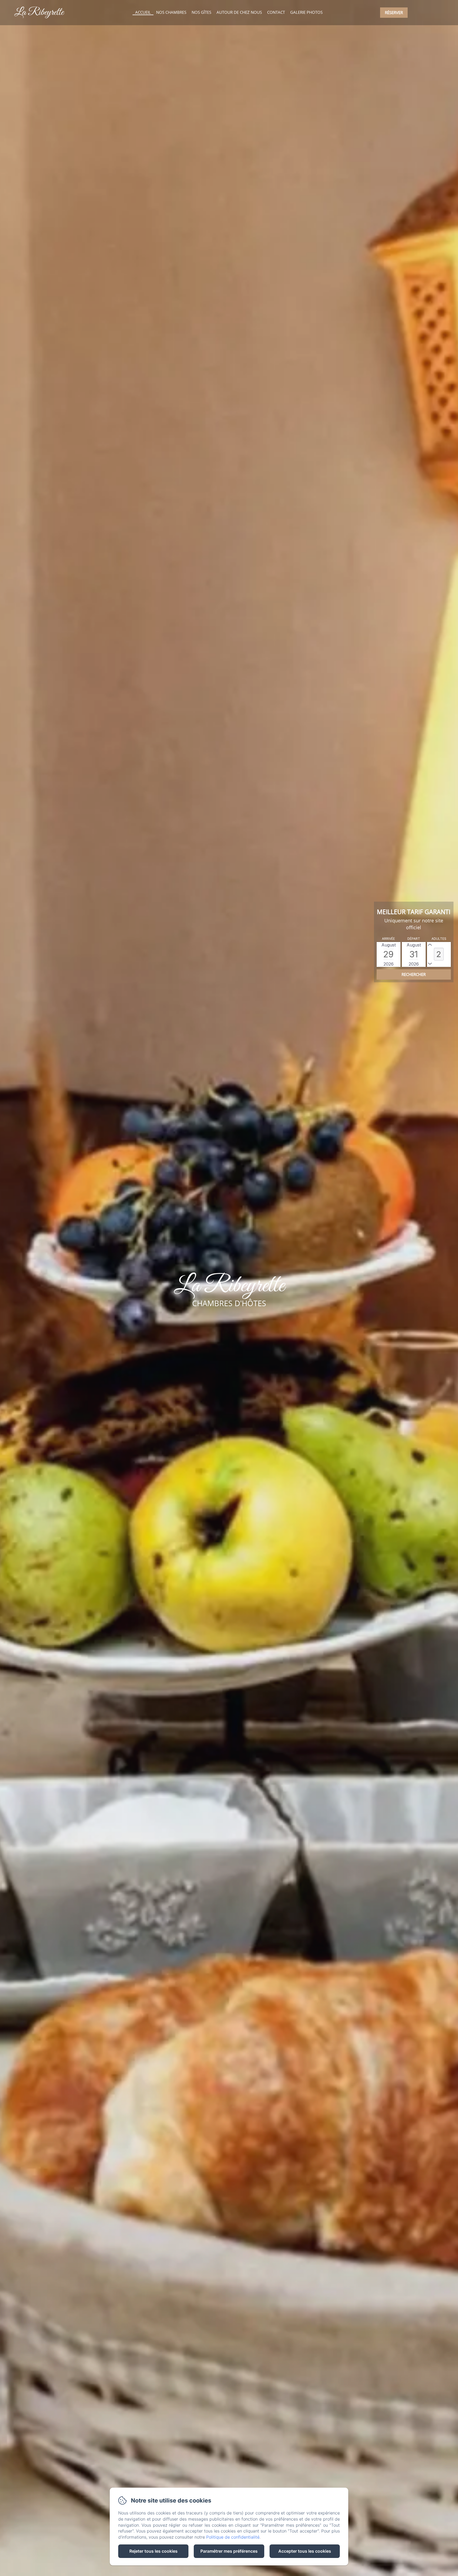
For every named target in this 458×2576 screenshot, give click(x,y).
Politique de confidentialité (233, 2537)
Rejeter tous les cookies (153, 2551)
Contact (276, 12)
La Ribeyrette (39, 12)
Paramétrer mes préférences (229, 2551)
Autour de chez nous (239, 12)
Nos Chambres (171, 12)
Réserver (394, 12)
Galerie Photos (306, 12)
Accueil (143, 12)
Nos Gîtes (201, 12)
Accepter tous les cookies (305, 2551)
